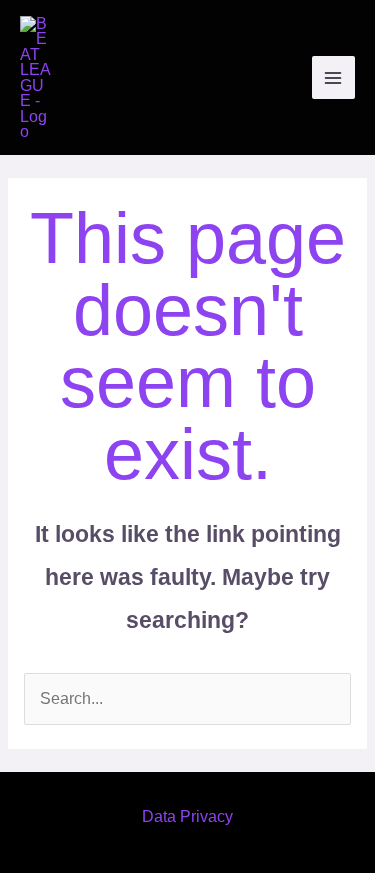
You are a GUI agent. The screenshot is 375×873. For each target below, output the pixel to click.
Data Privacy (187, 816)
